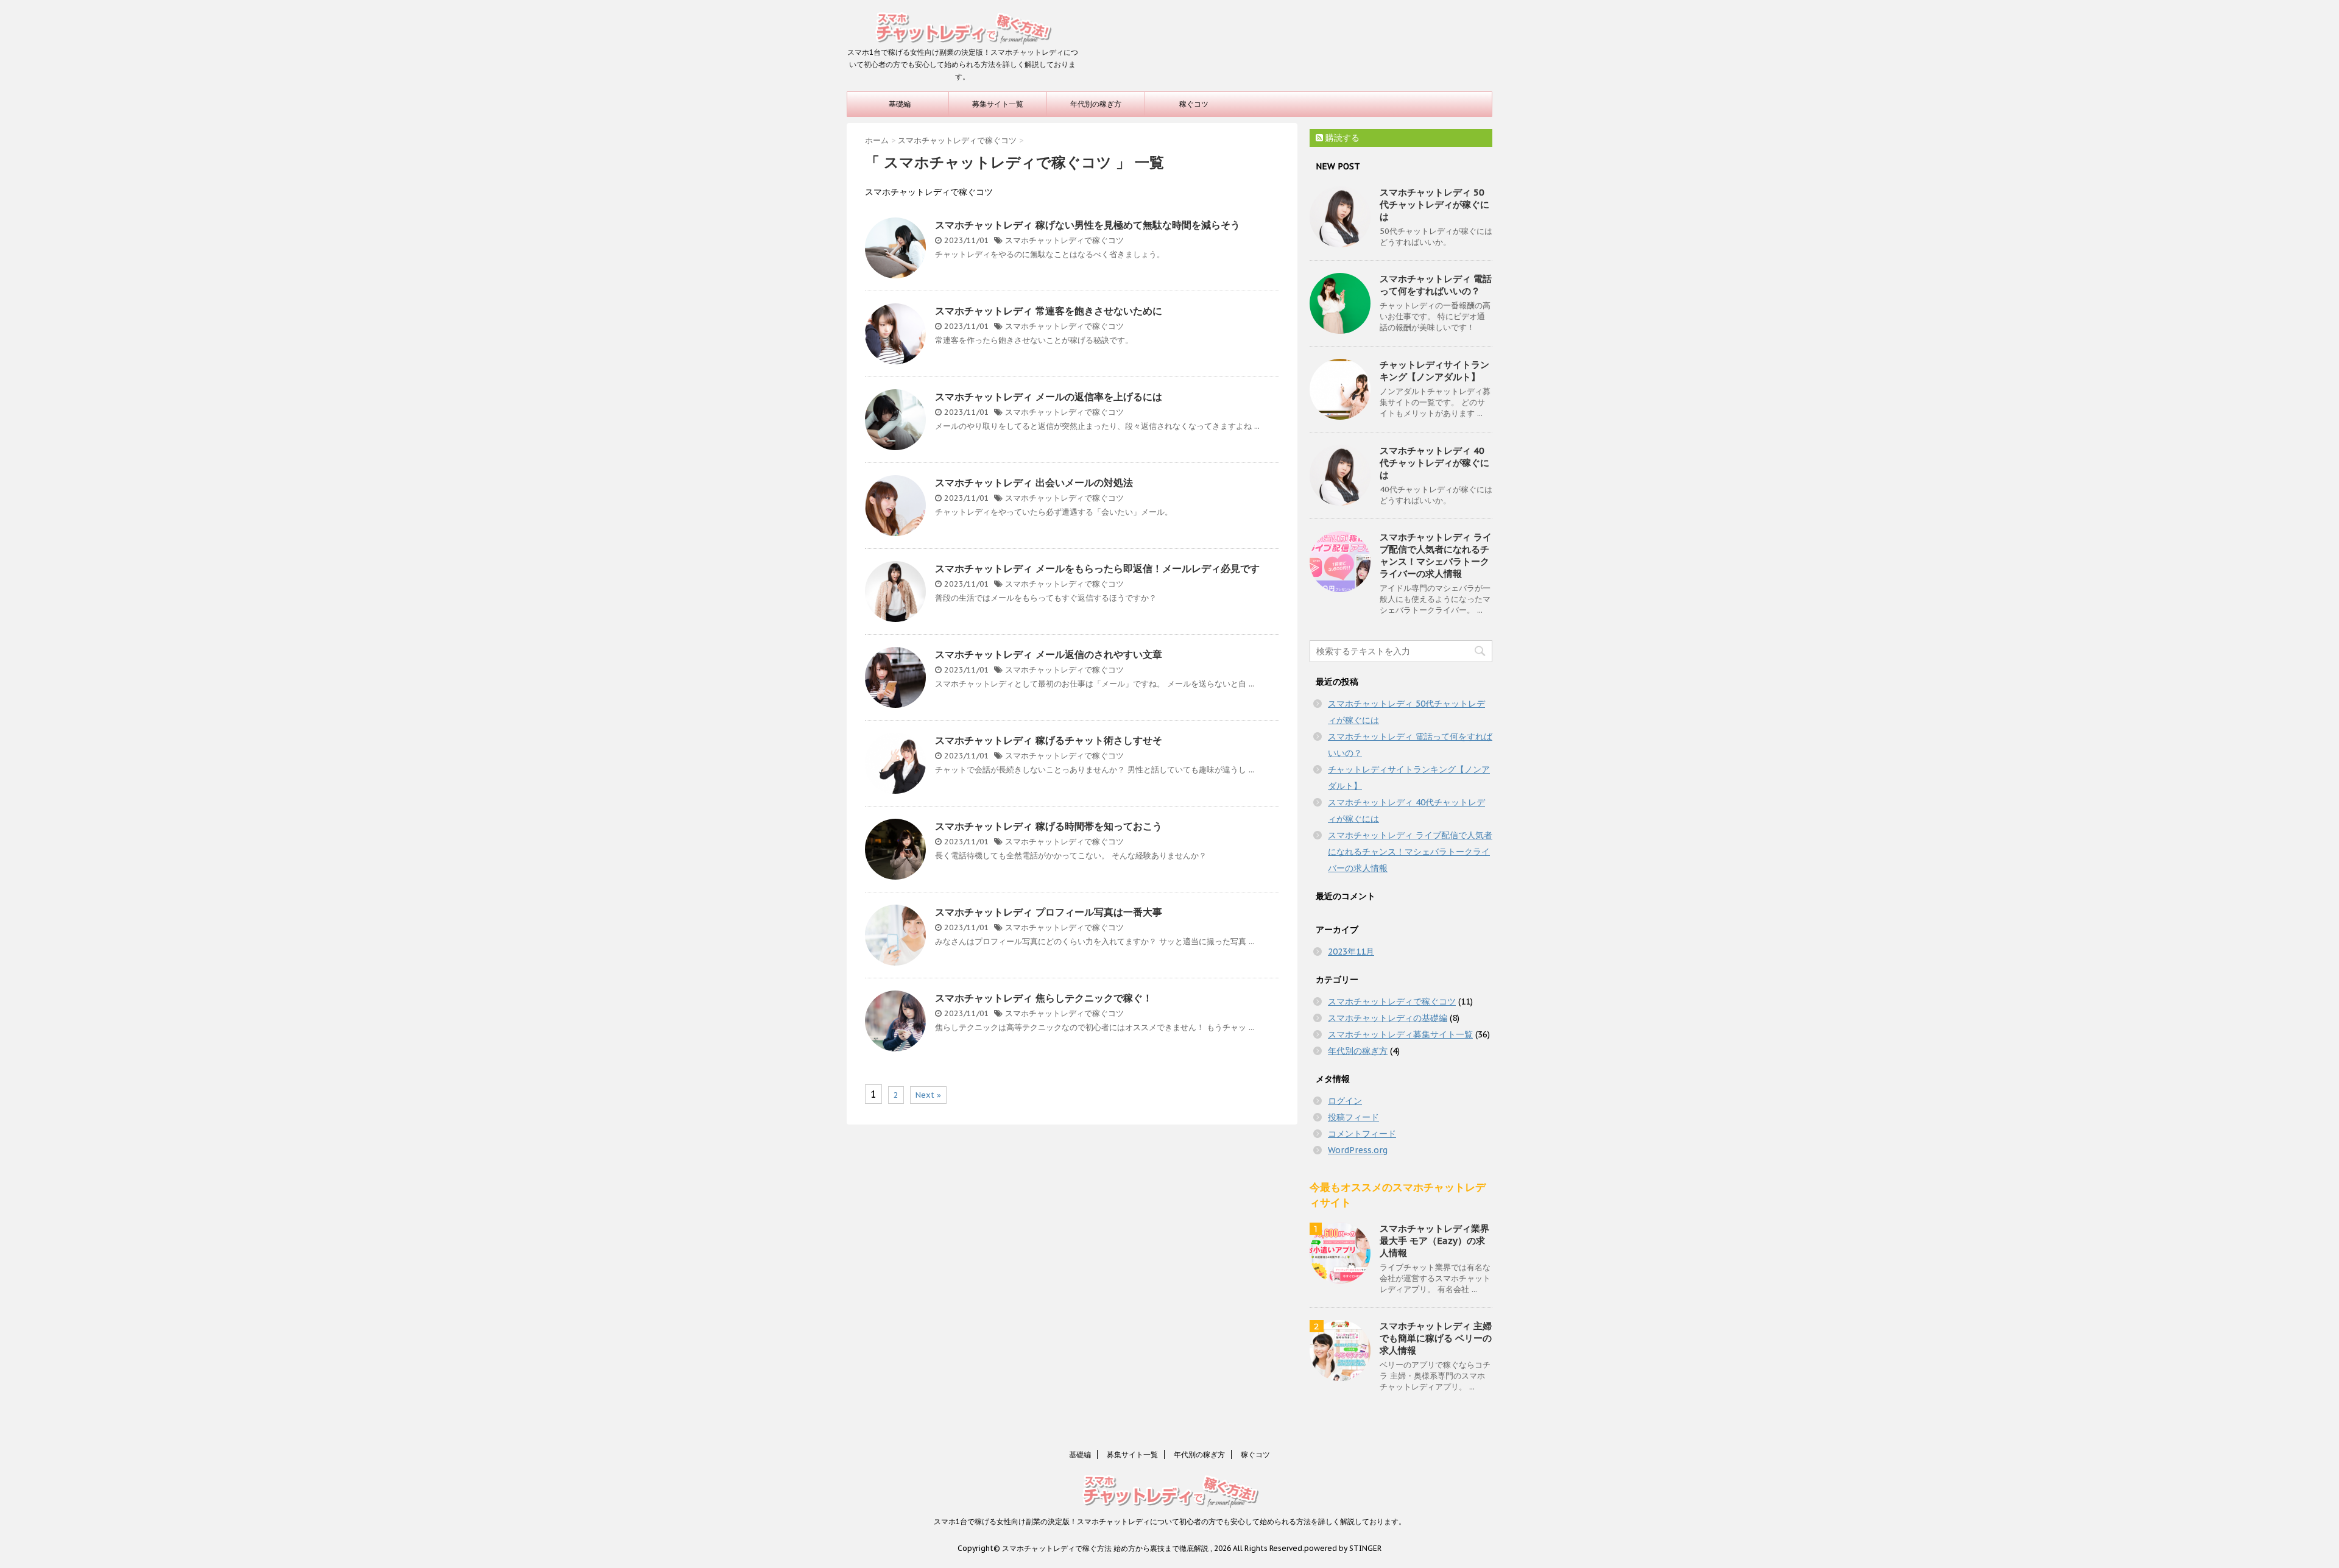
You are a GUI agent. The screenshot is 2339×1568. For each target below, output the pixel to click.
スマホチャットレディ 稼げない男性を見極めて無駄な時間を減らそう (1088, 225)
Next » (928, 1095)
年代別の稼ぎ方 (1096, 104)
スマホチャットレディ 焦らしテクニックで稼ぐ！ (1044, 998)
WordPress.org (1358, 1150)
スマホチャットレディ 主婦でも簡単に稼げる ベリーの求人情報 (1436, 1338)
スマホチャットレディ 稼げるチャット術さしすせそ (1049, 740)
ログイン (1345, 1101)
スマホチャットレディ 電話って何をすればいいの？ (1436, 285)
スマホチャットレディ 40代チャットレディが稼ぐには (1434, 463)
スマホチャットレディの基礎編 (1388, 1018)
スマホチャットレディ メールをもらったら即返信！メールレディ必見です (1097, 568)
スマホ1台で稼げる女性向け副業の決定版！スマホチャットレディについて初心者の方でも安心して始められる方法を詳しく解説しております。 (1170, 1521)
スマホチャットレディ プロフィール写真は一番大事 (1049, 912)
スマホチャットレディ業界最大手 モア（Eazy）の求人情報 (1434, 1241)
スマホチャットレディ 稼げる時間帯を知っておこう (1049, 826)
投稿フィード (1353, 1117)
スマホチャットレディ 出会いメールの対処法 (1034, 482)
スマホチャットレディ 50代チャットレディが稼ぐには (1434, 204)
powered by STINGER (1343, 1548)
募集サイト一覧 (998, 104)
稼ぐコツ (1194, 104)
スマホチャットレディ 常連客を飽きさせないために (1049, 311)
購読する (1341, 138)
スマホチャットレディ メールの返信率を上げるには (1049, 397)
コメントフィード (1362, 1134)
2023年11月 (1351, 952)
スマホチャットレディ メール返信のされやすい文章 (1049, 654)
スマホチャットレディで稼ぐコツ (1064, 240)
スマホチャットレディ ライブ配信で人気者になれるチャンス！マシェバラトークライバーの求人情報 (1436, 555)
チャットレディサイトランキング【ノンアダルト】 (1434, 371)
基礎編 (900, 104)
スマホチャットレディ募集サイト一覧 (1400, 1034)
